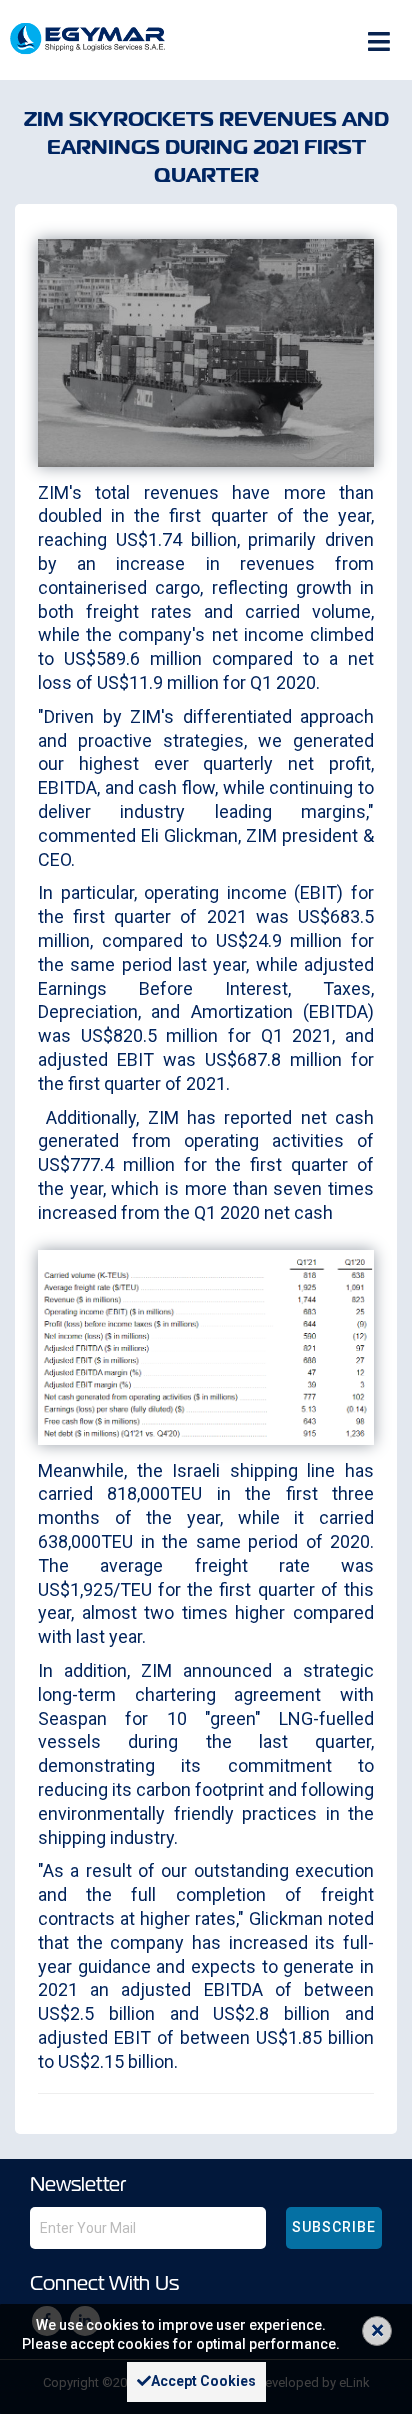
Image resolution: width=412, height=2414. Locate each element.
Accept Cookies (203, 2381)
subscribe (334, 2227)
